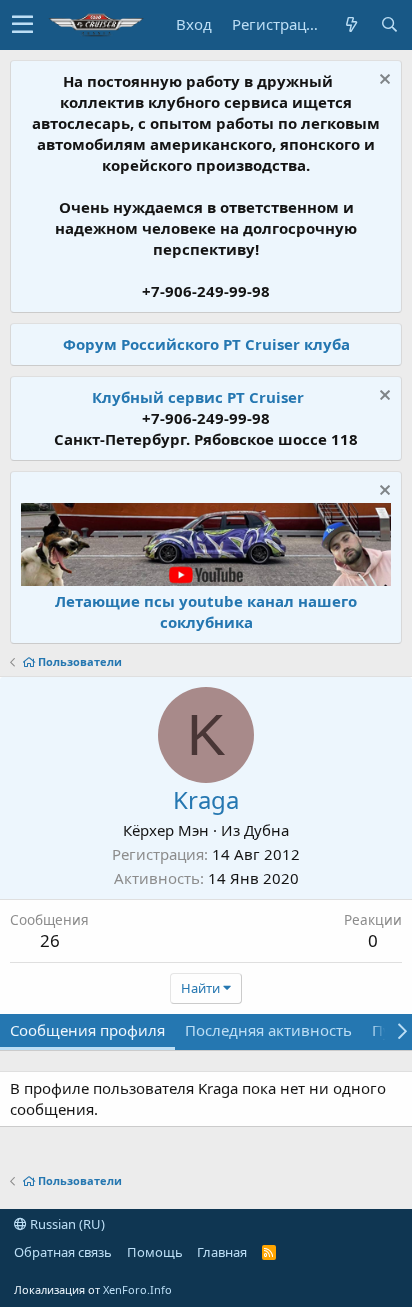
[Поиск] (389, 24)
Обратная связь (63, 1252)
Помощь (155, 1252)
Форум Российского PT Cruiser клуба (206, 344)
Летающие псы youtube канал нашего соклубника (206, 611)
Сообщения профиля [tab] (87, 1030)
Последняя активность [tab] (268, 1030)
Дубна (266, 830)
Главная (222, 1252)
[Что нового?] (351, 24)
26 (50, 940)
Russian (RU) (66, 1224)
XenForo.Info (137, 1289)
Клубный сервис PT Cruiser (198, 397)
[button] (22, 25)
